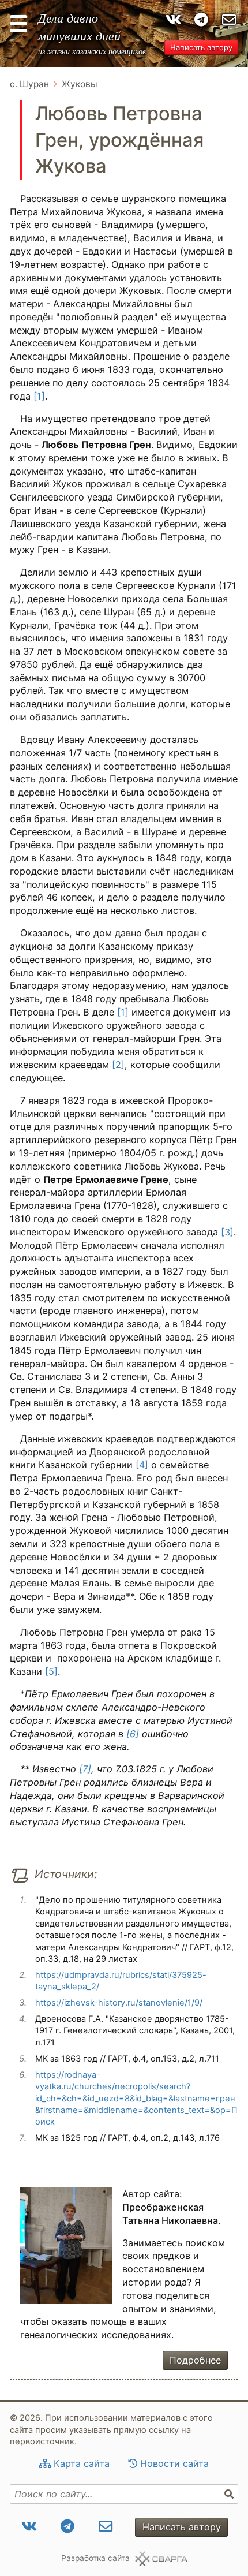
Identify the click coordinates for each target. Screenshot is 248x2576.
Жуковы (80, 84)
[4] (142, 1465)
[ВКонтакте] (173, 20)
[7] (85, 1769)
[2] (118, 1065)
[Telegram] (202, 20)
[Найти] (230, 2494)
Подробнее (195, 2360)
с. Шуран (29, 84)
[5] (51, 1671)
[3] (227, 1232)
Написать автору (201, 47)
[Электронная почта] (229, 20)
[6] (133, 1734)
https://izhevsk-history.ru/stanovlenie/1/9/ (119, 2003)
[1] (38, 396)
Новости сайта (174, 2463)
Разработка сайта (95, 2558)
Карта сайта (82, 2463)
